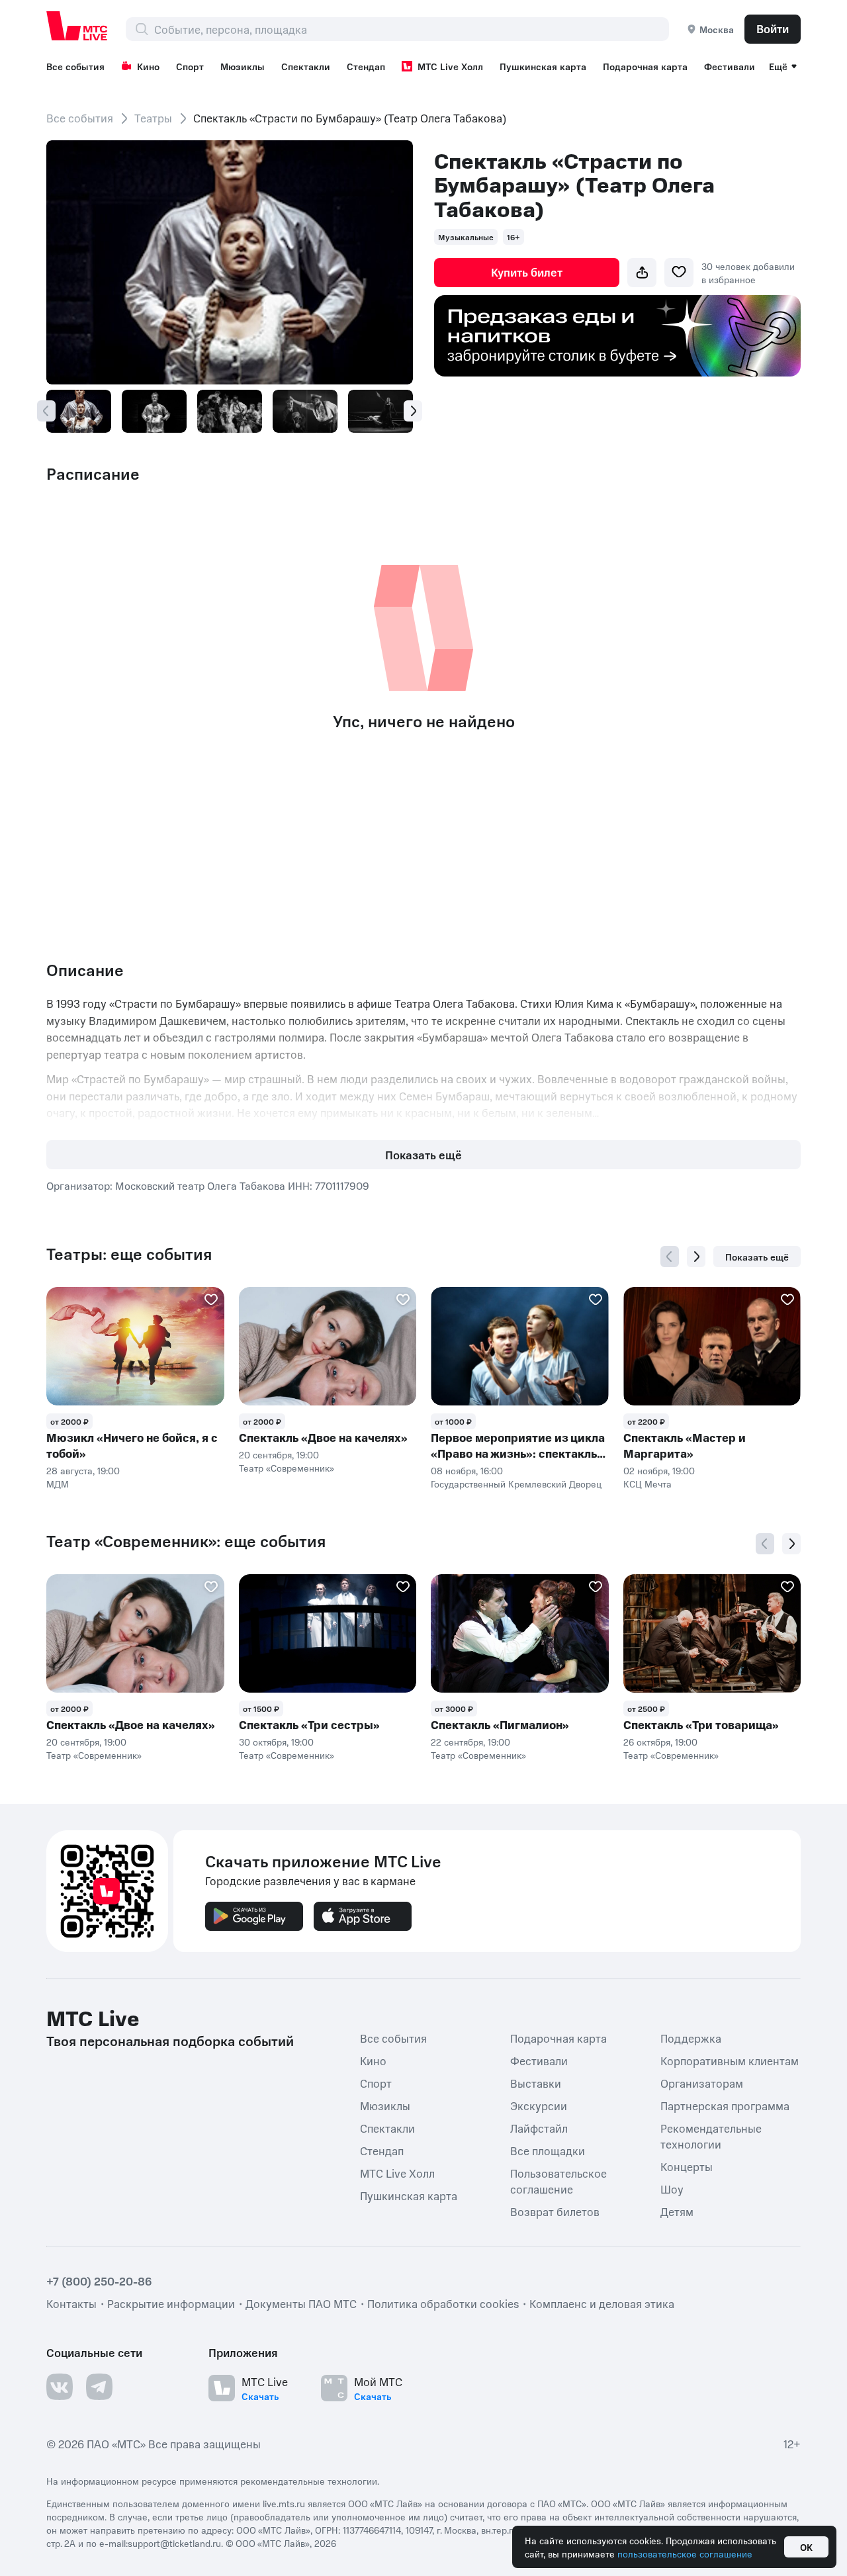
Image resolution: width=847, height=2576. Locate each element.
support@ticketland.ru (174, 2543)
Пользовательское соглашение (558, 2181)
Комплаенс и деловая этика (602, 2303)
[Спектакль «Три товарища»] (712, 1633)
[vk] (60, 2387)
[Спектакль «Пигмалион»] (520, 1633)
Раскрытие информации (171, 2303)
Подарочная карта (645, 66)
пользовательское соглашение (685, 2554)
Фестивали (730, 66)
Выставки (536, 2083)
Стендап (366, 66)
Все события (75, 66)
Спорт (190, 66)
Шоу (672, 2189)
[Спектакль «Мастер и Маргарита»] (712, 1346)
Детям (677, 2211)
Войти (773, 28)
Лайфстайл (539, 2128)
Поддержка (691, 2038)
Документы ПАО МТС (301, 2303)
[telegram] (99, 2387)
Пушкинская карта (543, 66)
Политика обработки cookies (443, 2303)
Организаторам (702, 2083)
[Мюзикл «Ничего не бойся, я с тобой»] (135, 1346)
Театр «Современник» (287, 1468)
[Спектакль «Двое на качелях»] (328, 1346)
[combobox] (411, 29)
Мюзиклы (243, 66)
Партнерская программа (725, 2106)
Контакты (71, 2303)
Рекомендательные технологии (711, 2136)
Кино (148, 66)
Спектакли (306, 66)
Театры (153, 118)
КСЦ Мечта (647, 1484)
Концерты (687, 2166)
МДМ (58, 1484)
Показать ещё (423, 1155)
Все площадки (548, 2151)
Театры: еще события (129, 1254)
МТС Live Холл (450, 66)
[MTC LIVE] (77, 26)
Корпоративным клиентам (730, 2061)
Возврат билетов (555, 2211)
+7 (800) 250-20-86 (99, 2281)
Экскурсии (539, 2106)
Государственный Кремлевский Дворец (516, 1484)
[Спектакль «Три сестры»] (328, 1633)
